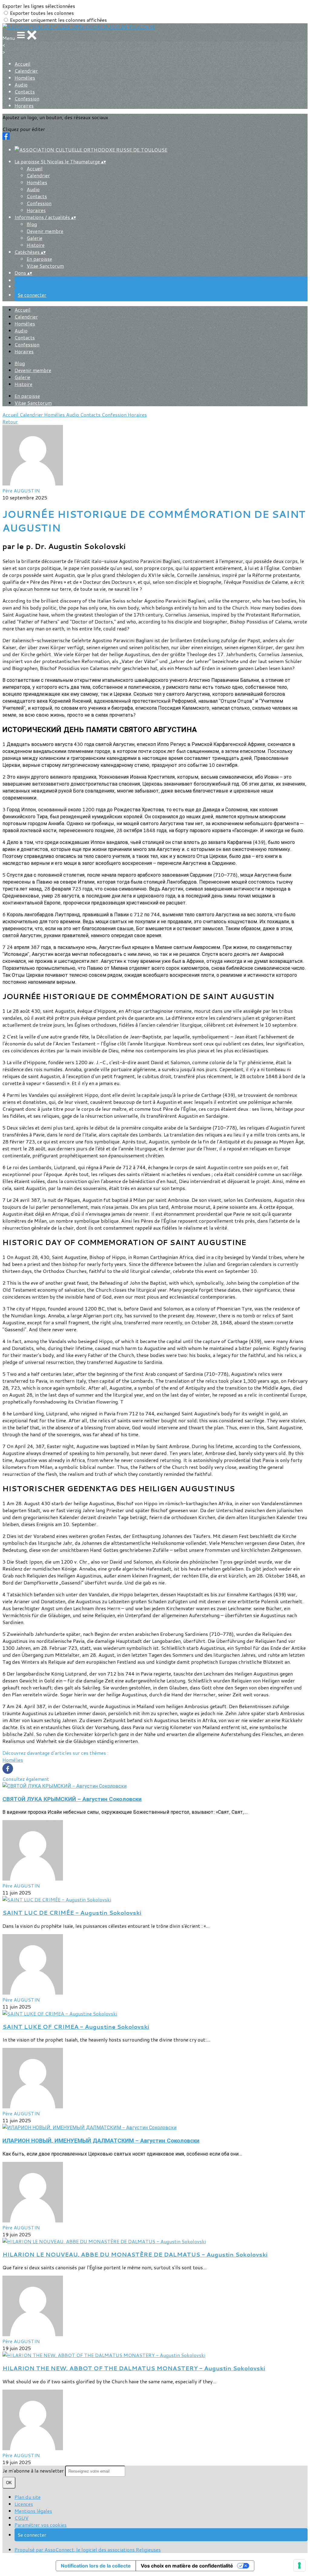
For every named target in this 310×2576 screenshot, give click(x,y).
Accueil (23, 64)
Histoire (36, 245)
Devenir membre (45, 231)
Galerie (35, 238)
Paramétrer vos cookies (41, 2525)
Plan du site (28, 2497)
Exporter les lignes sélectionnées (39, 6)
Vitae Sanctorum (45, 266)
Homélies (25, 78)
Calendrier (26, 71)
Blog (32, 224)
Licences (24, 2504)
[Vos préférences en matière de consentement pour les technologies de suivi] (299, 2565)
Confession (27, 98)
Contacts (25, 92)
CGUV (21, 2518)
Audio (21, 85)
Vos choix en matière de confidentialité (187, 2566)
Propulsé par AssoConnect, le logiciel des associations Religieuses (88, 2550)
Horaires (24, 105)
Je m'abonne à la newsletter (34, 2471)
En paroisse (39, 259)
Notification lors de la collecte (96, 2566)
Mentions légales (33, 2511)
